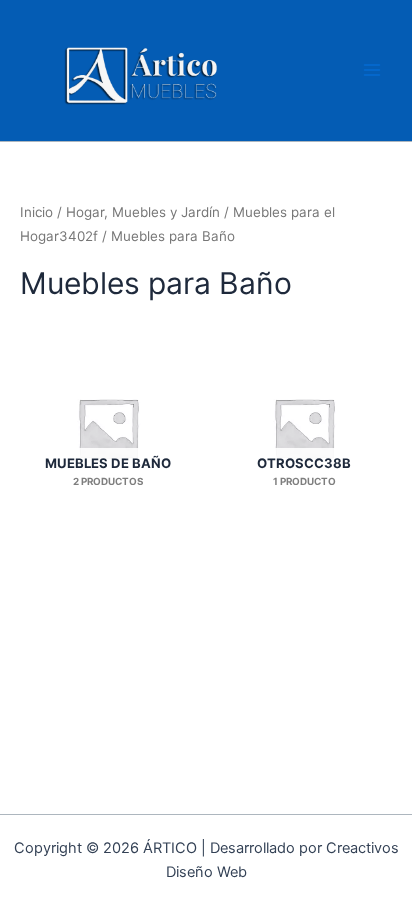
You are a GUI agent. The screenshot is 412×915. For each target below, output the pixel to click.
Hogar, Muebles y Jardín (143, 212)
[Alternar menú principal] (372, 70)
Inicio (36, 212)
